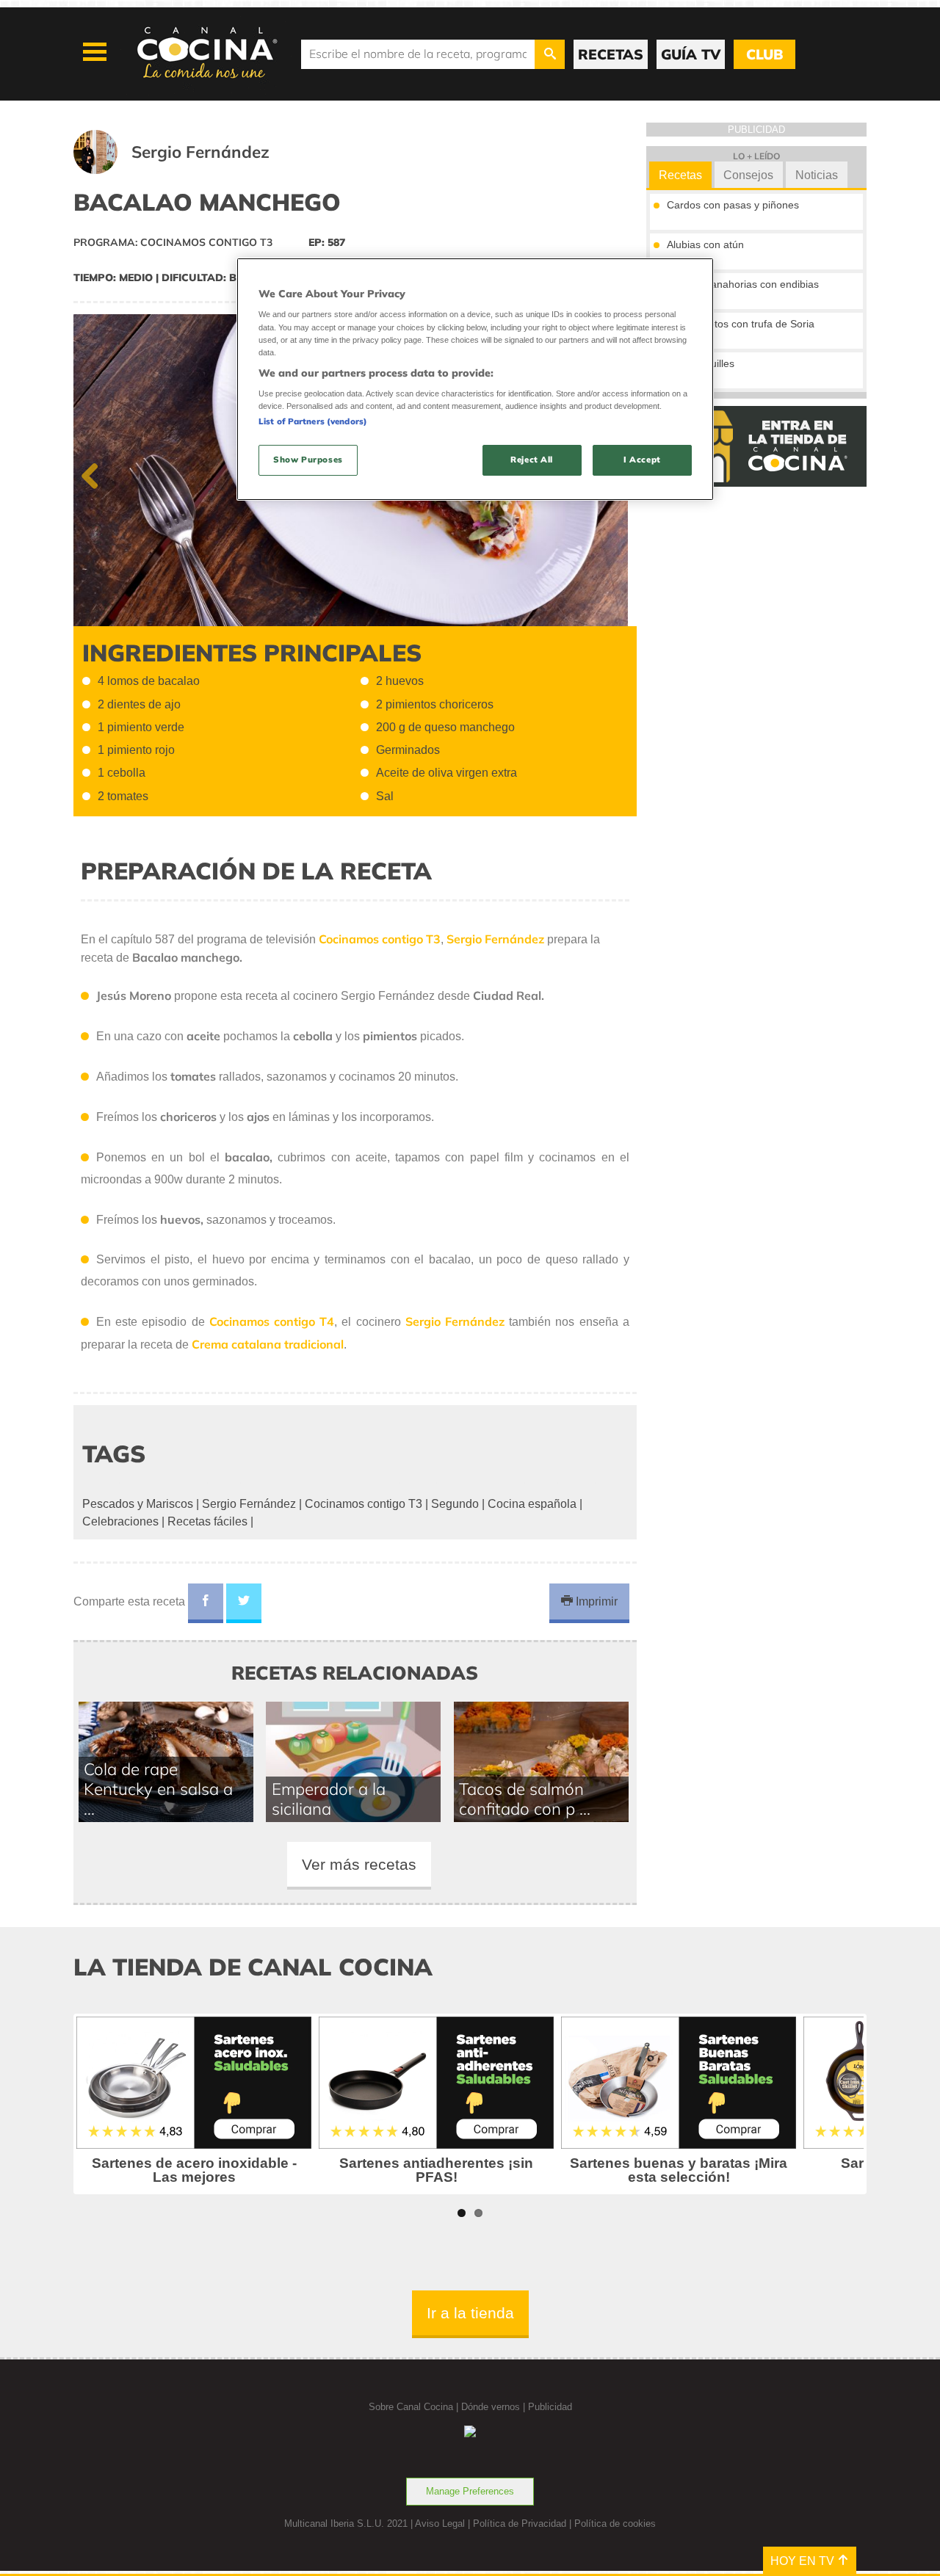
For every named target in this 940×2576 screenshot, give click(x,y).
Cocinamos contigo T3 (364, 1504)
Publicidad (550, 2407)
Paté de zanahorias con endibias (743, 284)
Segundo (455, 1504)
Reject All (532, 460)
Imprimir (595, 1601)
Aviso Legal (440, 2524)
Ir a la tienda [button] (470, 2313)
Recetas (680, 175)
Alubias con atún (705, 244)
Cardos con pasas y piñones (733, 205)
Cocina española (532, 1504)
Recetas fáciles (207, 1521)
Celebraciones (120, 1521)
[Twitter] (244, 1603)
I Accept (642, 460)
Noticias (817, 175)
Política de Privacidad (520, 2524)
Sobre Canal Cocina (411, 2407)
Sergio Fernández (249, 1504)
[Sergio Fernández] (189, 170)
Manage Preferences (470, 2491)
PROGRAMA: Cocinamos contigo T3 (173, 242)
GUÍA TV (691, 54)
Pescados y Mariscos (138, 1504)
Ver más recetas (359, 1864)
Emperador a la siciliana (329, 1799)
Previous (95, 473)
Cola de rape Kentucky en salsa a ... (158, 1789)
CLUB (764, 54)
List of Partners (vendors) (313, 421)
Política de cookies (615, 2524)
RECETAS (611, 54)
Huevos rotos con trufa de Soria (741, 324)
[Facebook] (206, 1603)
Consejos (748, 175)
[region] (475, 379)
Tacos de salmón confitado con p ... (525, 1799)
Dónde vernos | (495, 2407)
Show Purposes (308, 460)
